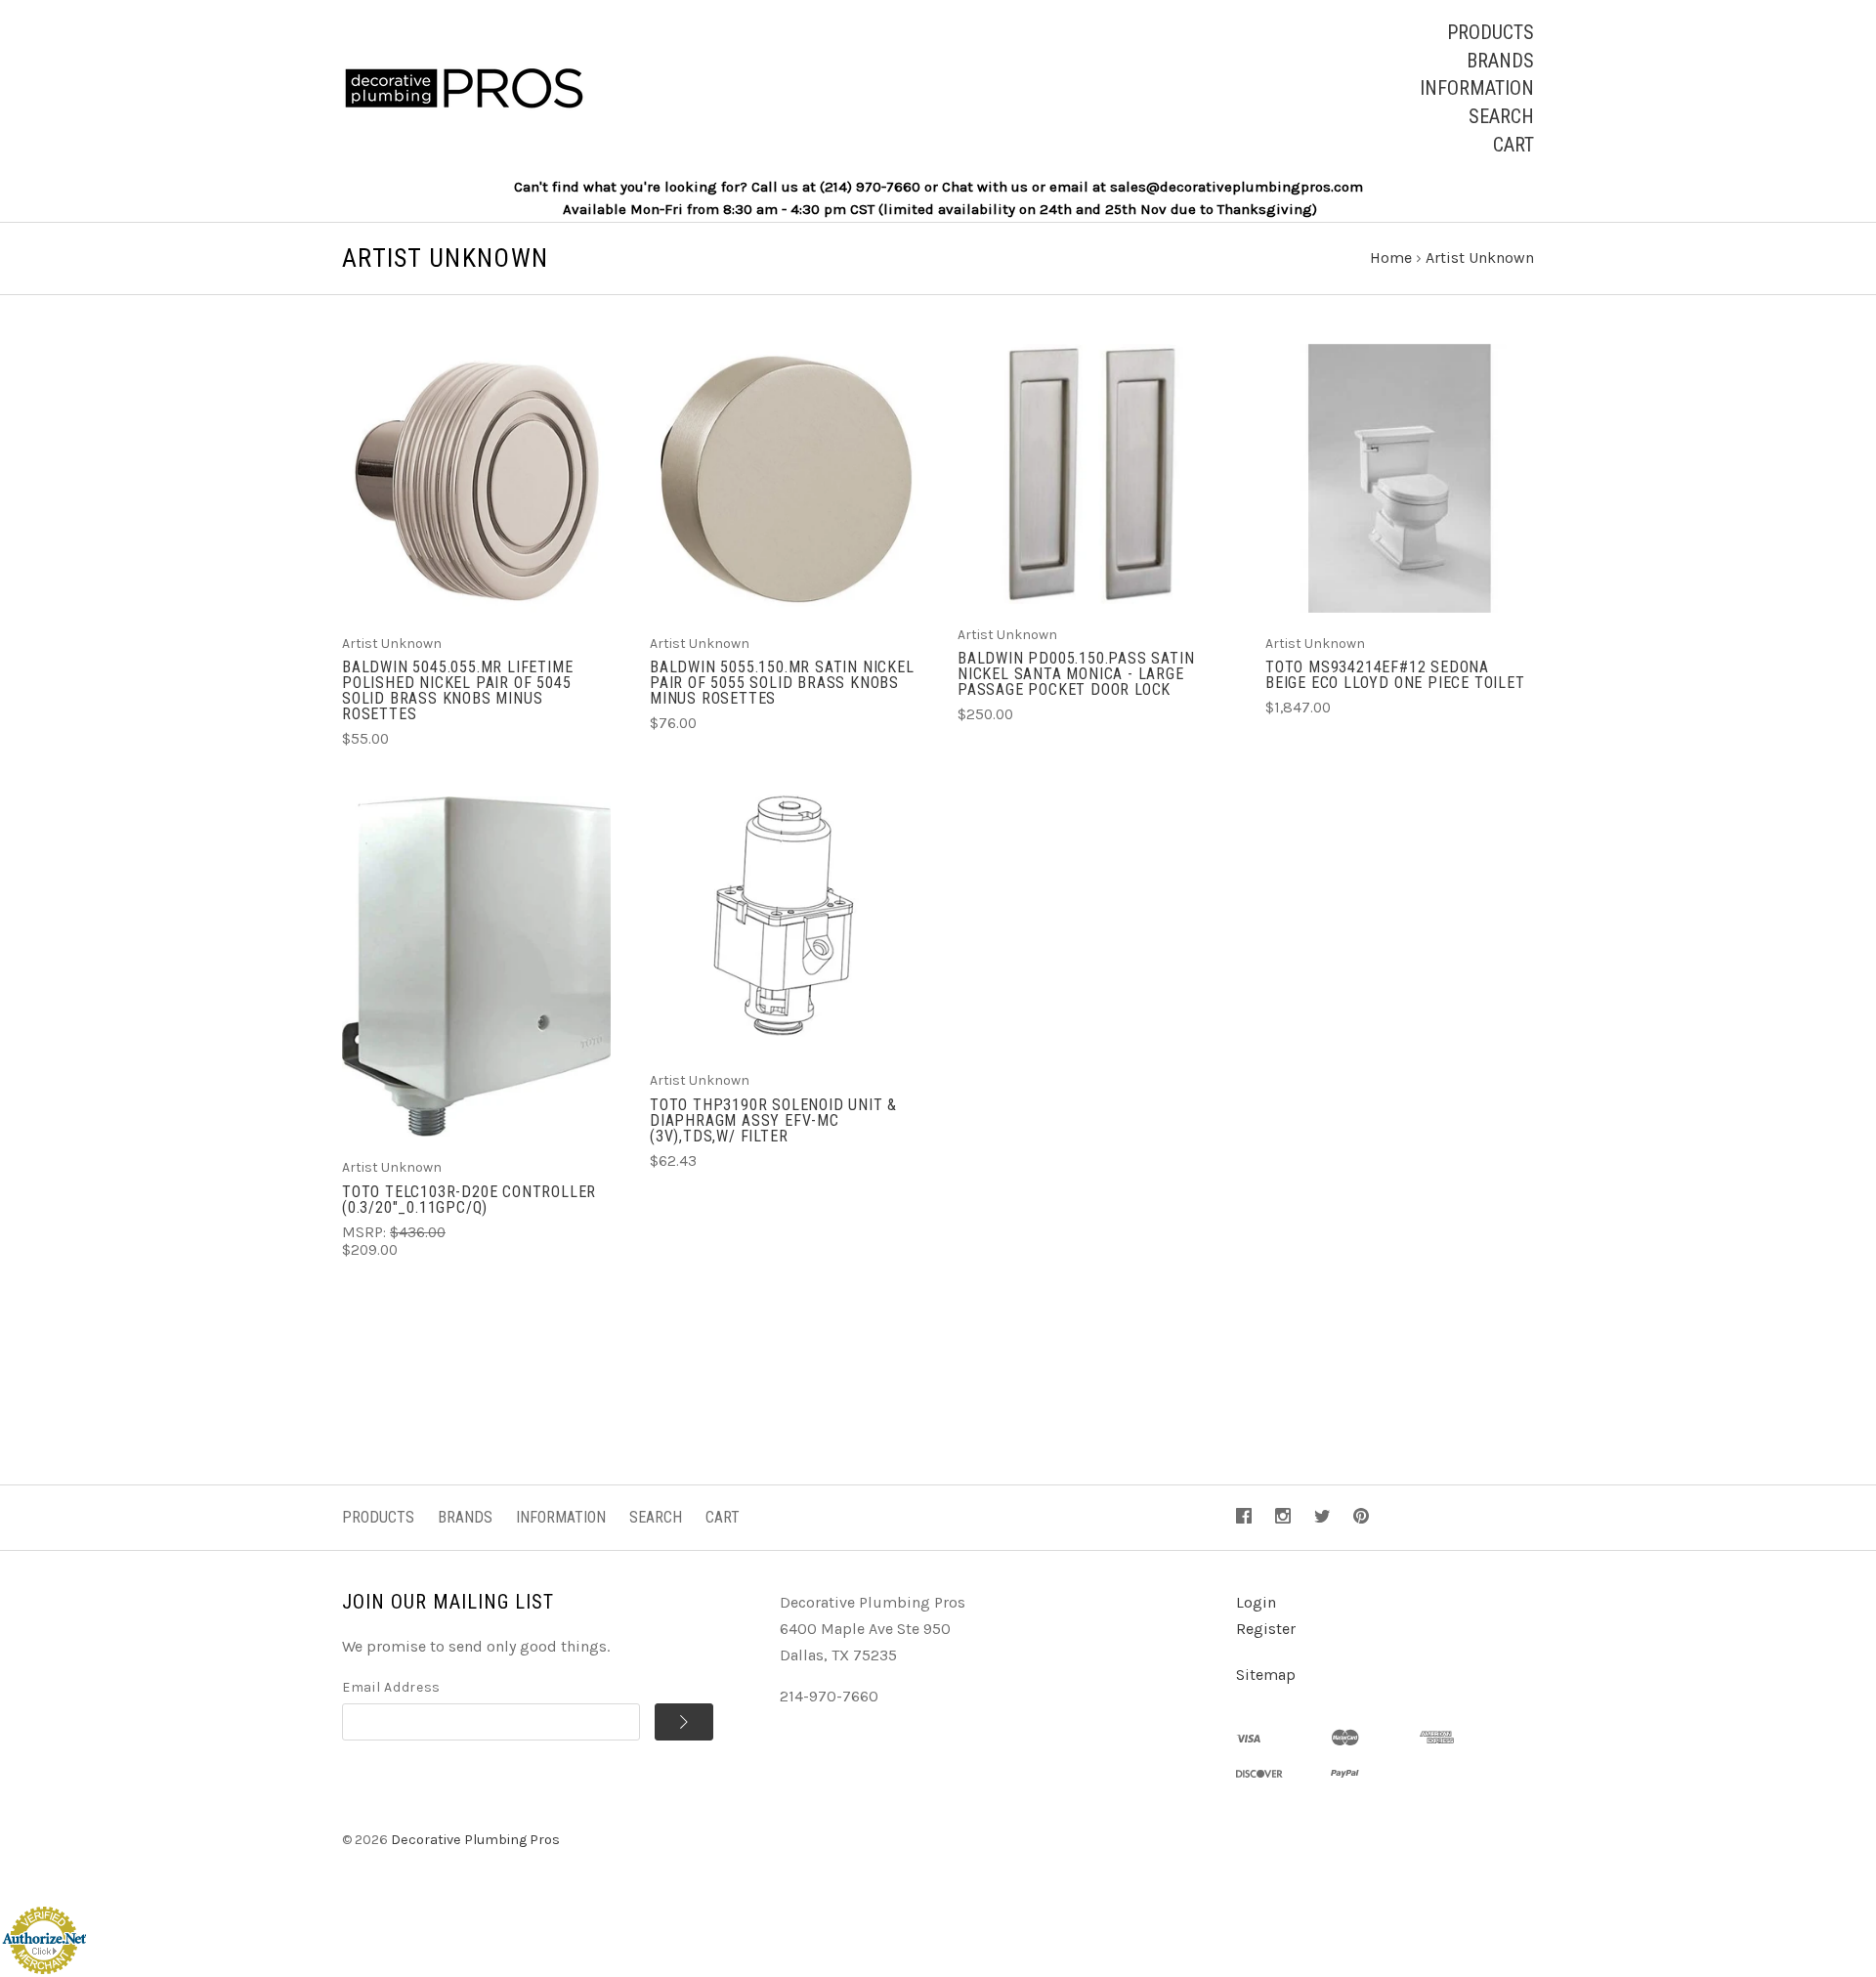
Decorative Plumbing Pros (475, 1840)
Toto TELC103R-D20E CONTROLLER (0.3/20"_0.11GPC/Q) (469, 1200)
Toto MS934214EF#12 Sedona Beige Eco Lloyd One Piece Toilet (1395, 675)
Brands (1500, 61)
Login (1256, 1602)
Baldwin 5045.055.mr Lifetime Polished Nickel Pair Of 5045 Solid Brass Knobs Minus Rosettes (457, 690)
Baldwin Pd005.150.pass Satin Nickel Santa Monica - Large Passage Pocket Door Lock (1076, 674)
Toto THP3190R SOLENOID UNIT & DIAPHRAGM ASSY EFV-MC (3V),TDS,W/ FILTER (773, 1120)
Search (1501, 116)
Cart (1514, 145)
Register (1266, 1629)
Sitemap (1266, 1675)
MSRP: (366, 1232)
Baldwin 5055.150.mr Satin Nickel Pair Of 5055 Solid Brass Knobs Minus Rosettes (782, 683)
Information (1477, 88)
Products (1491, 32)
